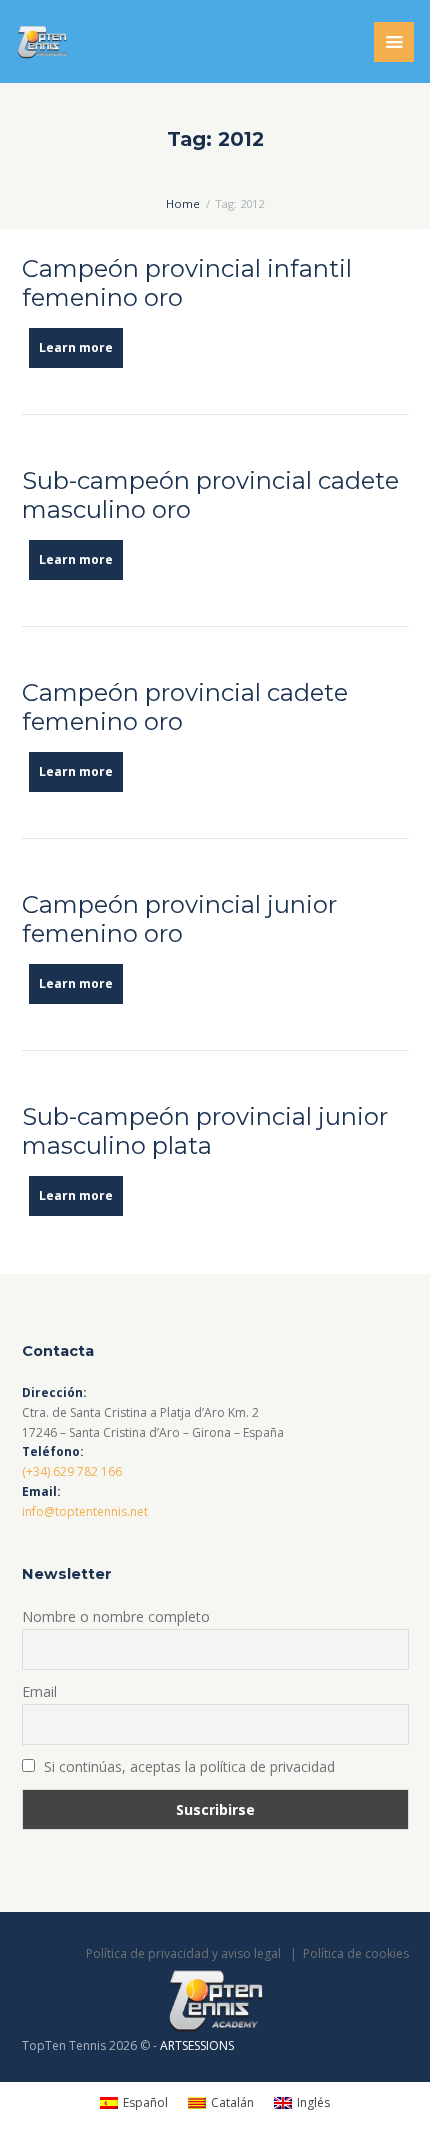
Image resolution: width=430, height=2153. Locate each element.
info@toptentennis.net (85, 1511)
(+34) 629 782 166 (72, 1471)
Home (183, 203)
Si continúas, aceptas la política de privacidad (187, 1766)
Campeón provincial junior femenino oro (179, 919)
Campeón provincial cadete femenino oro (185, 707)
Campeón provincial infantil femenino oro (187, 283)
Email (39, 1691)
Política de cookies (356, 1953)
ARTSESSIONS (197, 2045)
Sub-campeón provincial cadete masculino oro (210, 495)
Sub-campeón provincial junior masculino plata (205, 1131)
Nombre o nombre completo (116, 1616)
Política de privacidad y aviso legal (183, 1953)
